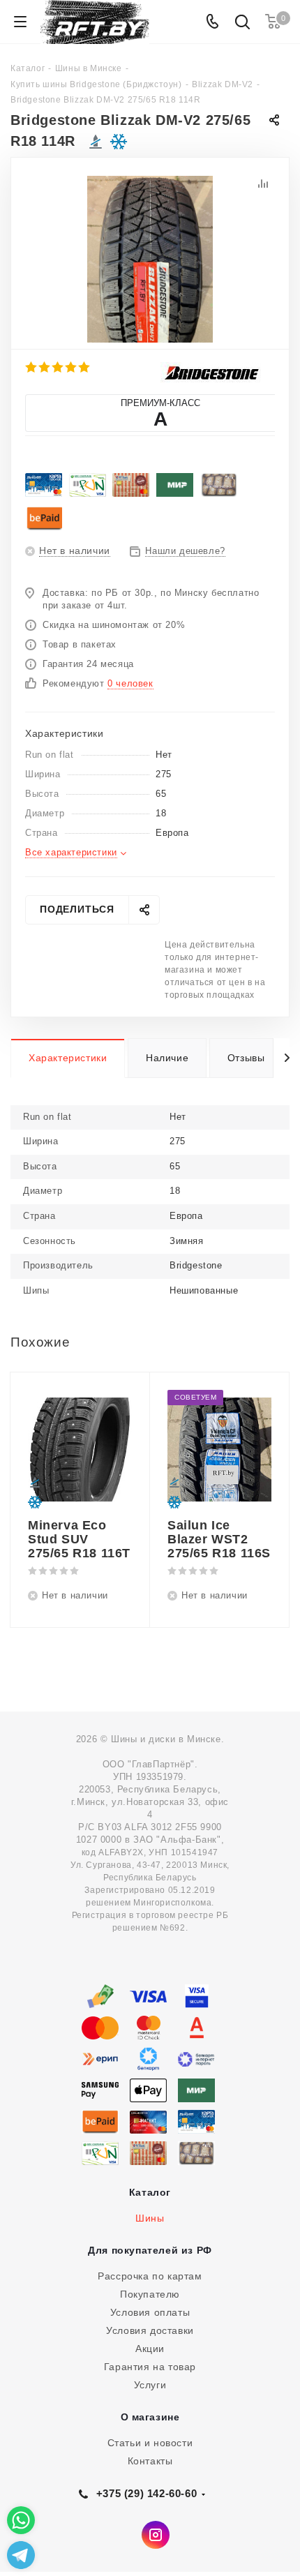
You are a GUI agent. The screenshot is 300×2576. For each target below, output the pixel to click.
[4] (72, 367)
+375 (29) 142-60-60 (147, 2493)
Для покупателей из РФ (150, 2250)
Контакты (150, 2461)
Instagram (156, 2535)
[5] (85, 367)
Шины (150, 2218)
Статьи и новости (150, 2443)
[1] (32, 367)
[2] (45, 367)
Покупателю (150, 2294)
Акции (150, 2349)
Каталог (150, 2192)
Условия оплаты (150, 2312)
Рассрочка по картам (150, 2276)
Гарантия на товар (150, 2367)
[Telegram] (21, 2555)
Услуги (150, 2385)
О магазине (150, 2417)
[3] (58, 367)
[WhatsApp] (21, 2520)
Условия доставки (150, 2330)
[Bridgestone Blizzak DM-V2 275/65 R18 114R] (150, 259)
